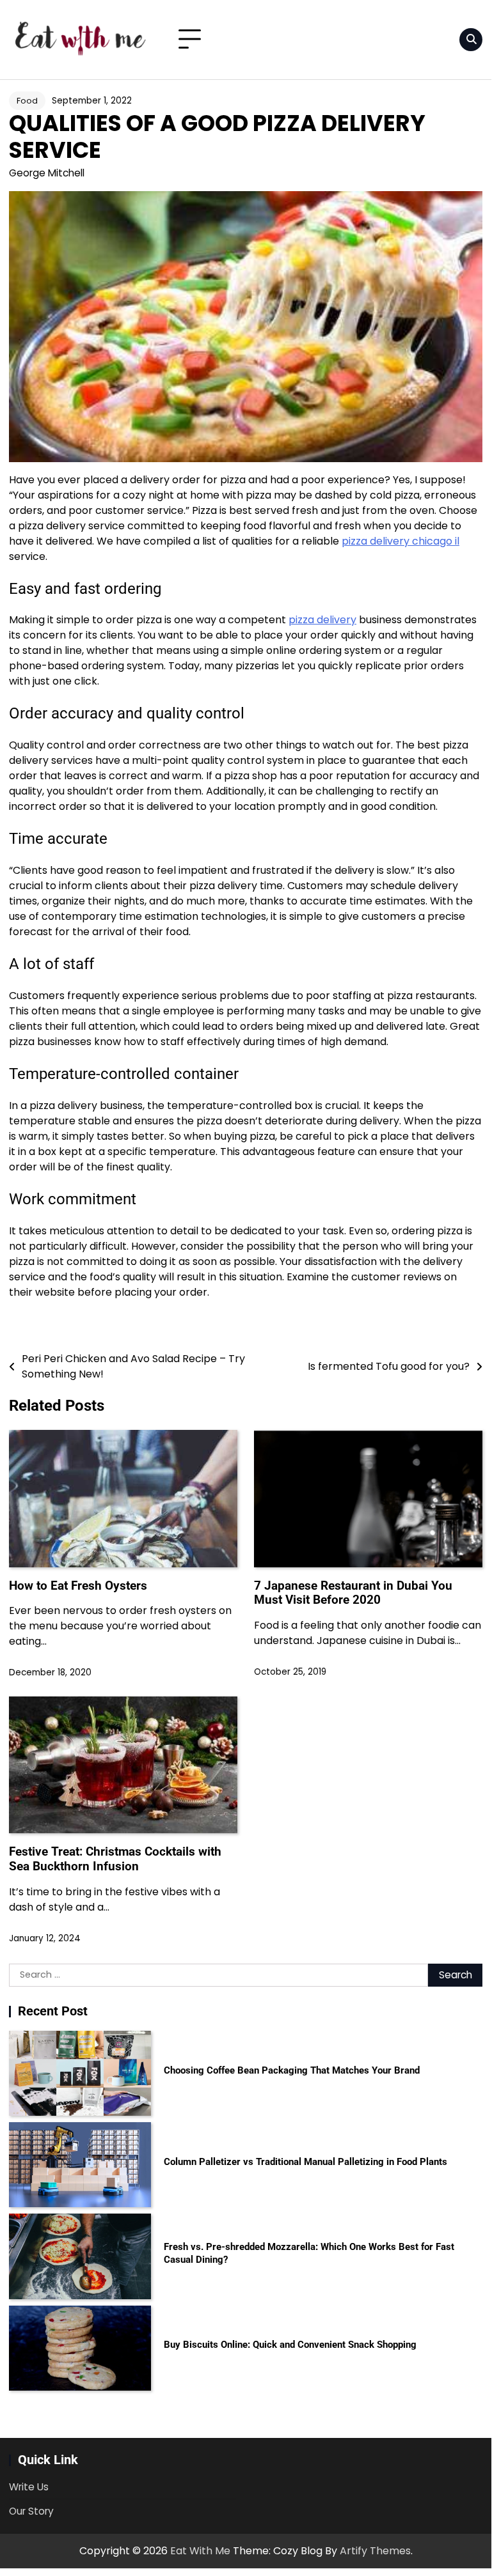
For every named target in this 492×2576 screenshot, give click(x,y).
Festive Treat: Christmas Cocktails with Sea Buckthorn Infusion (115, 1859)
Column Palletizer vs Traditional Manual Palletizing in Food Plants (306, 2162)
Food (27, 101)
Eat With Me (200, 2551)
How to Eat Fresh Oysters (78, 1586)
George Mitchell (47, 173)
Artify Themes (375, 2551)
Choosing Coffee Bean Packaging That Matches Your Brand (292, 2070)
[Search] (471, 40)
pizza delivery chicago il (401, 541)
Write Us (29, 2487)
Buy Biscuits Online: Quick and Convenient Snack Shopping (290, 2345)
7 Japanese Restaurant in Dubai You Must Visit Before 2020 (353, 1593)
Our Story (31, 2511)
